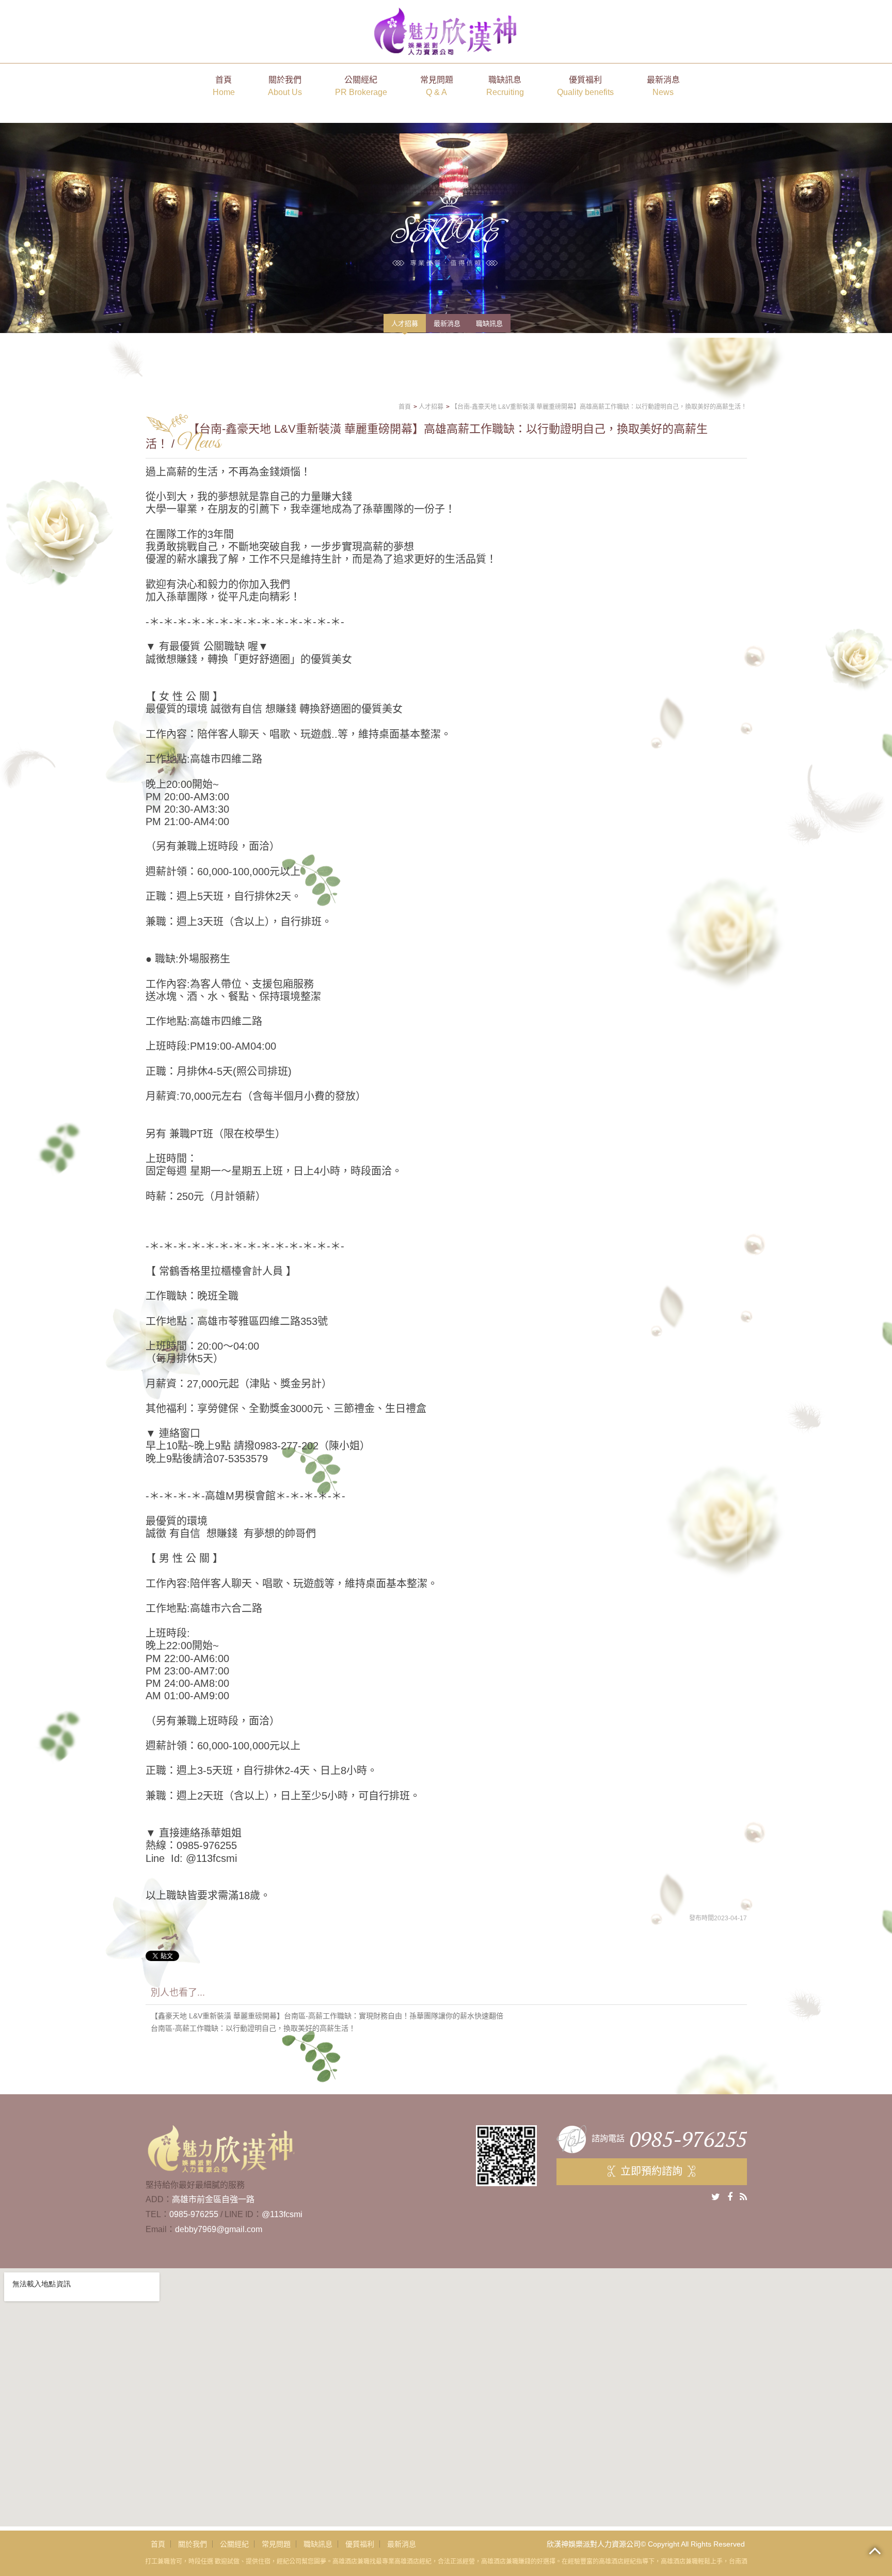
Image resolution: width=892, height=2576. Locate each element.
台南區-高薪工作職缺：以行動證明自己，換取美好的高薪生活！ (253, 2028)
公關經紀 (361, 86)
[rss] (743, 2197)
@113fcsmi (282, 2214)
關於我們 (285, 86)
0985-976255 (194, 2214)
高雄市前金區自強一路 (213, 2199)
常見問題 (437, 86)
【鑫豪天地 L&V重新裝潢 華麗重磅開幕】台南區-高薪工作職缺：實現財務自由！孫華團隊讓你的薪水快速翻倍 (327, 2016)
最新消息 (663, 86)
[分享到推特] (716, 2197)
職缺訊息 (505, 86)
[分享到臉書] (730, 2197)
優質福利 (585, 86)
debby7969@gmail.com (219, 2229)
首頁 (224, 86)
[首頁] (446, 31)
